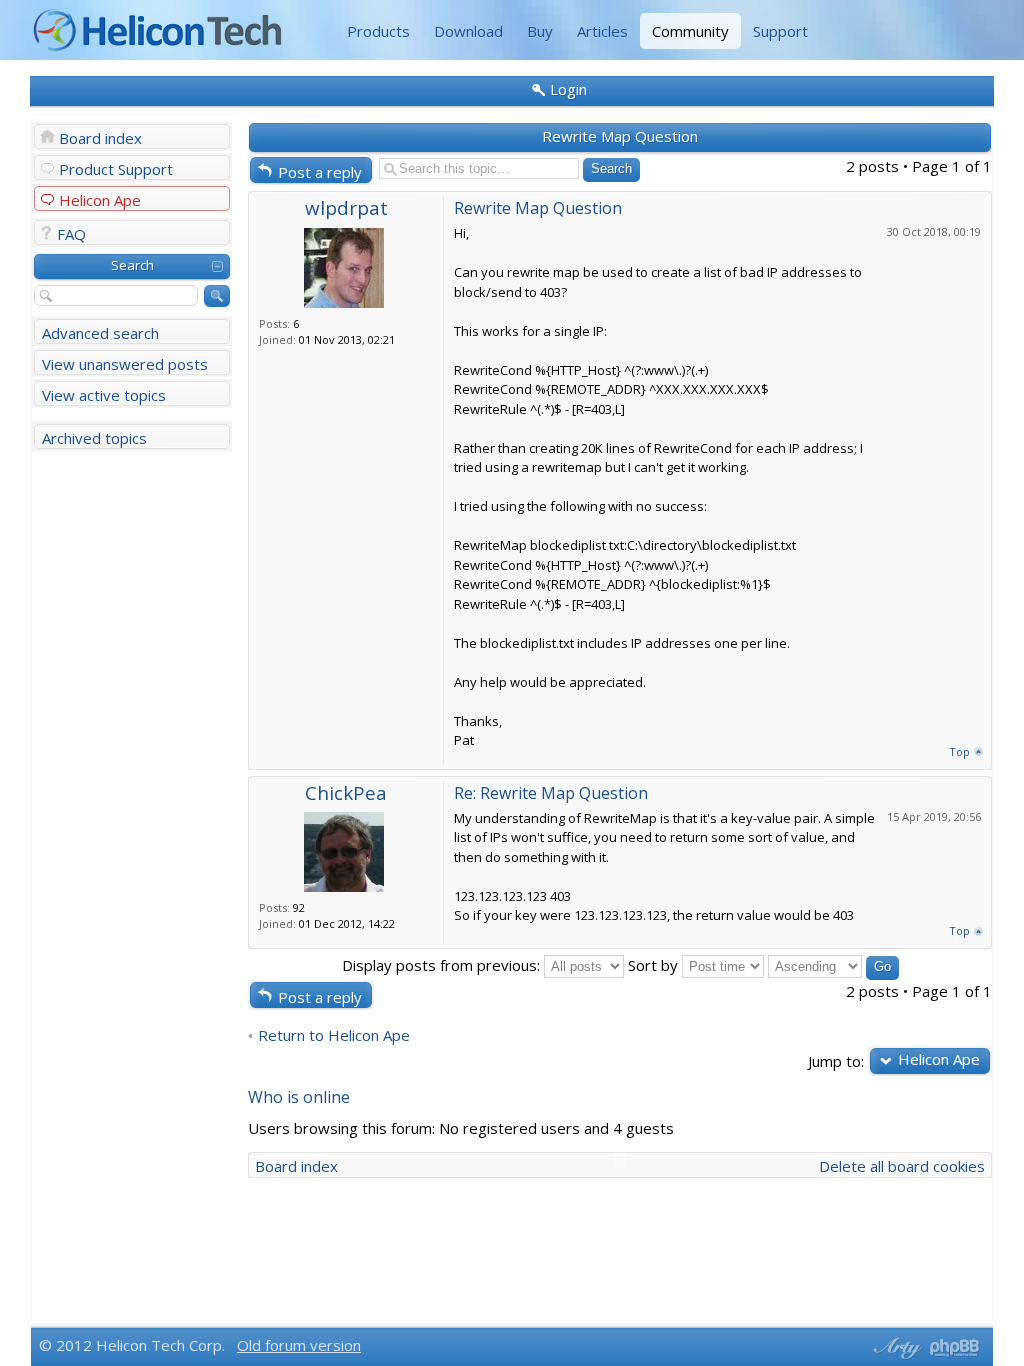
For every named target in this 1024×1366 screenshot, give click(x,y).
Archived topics (94, 438)
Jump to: (836, 1060)
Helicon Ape (100, 200)
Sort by (655, 965)
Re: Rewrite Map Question (551, 793)
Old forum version (299, 1345)
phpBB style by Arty (895, 1348)
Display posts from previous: (443, 965)
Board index (100, 138)
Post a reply (320, 172)
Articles (602, 31)
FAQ (71, 234)
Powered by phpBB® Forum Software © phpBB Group (955, 1348)
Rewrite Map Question (620, 136)
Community (690, 31)
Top (959, 751)
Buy (540, 31)
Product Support (116, 169)
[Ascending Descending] (833, 965)
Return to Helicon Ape (334, 1035)
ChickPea (346, 792)
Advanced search (100, 333)
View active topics (104, 395)
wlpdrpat (346, 207)
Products (378, 31)
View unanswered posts (125, 364)
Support (780, 31)
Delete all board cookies (902, 1166)
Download (468, 31)
